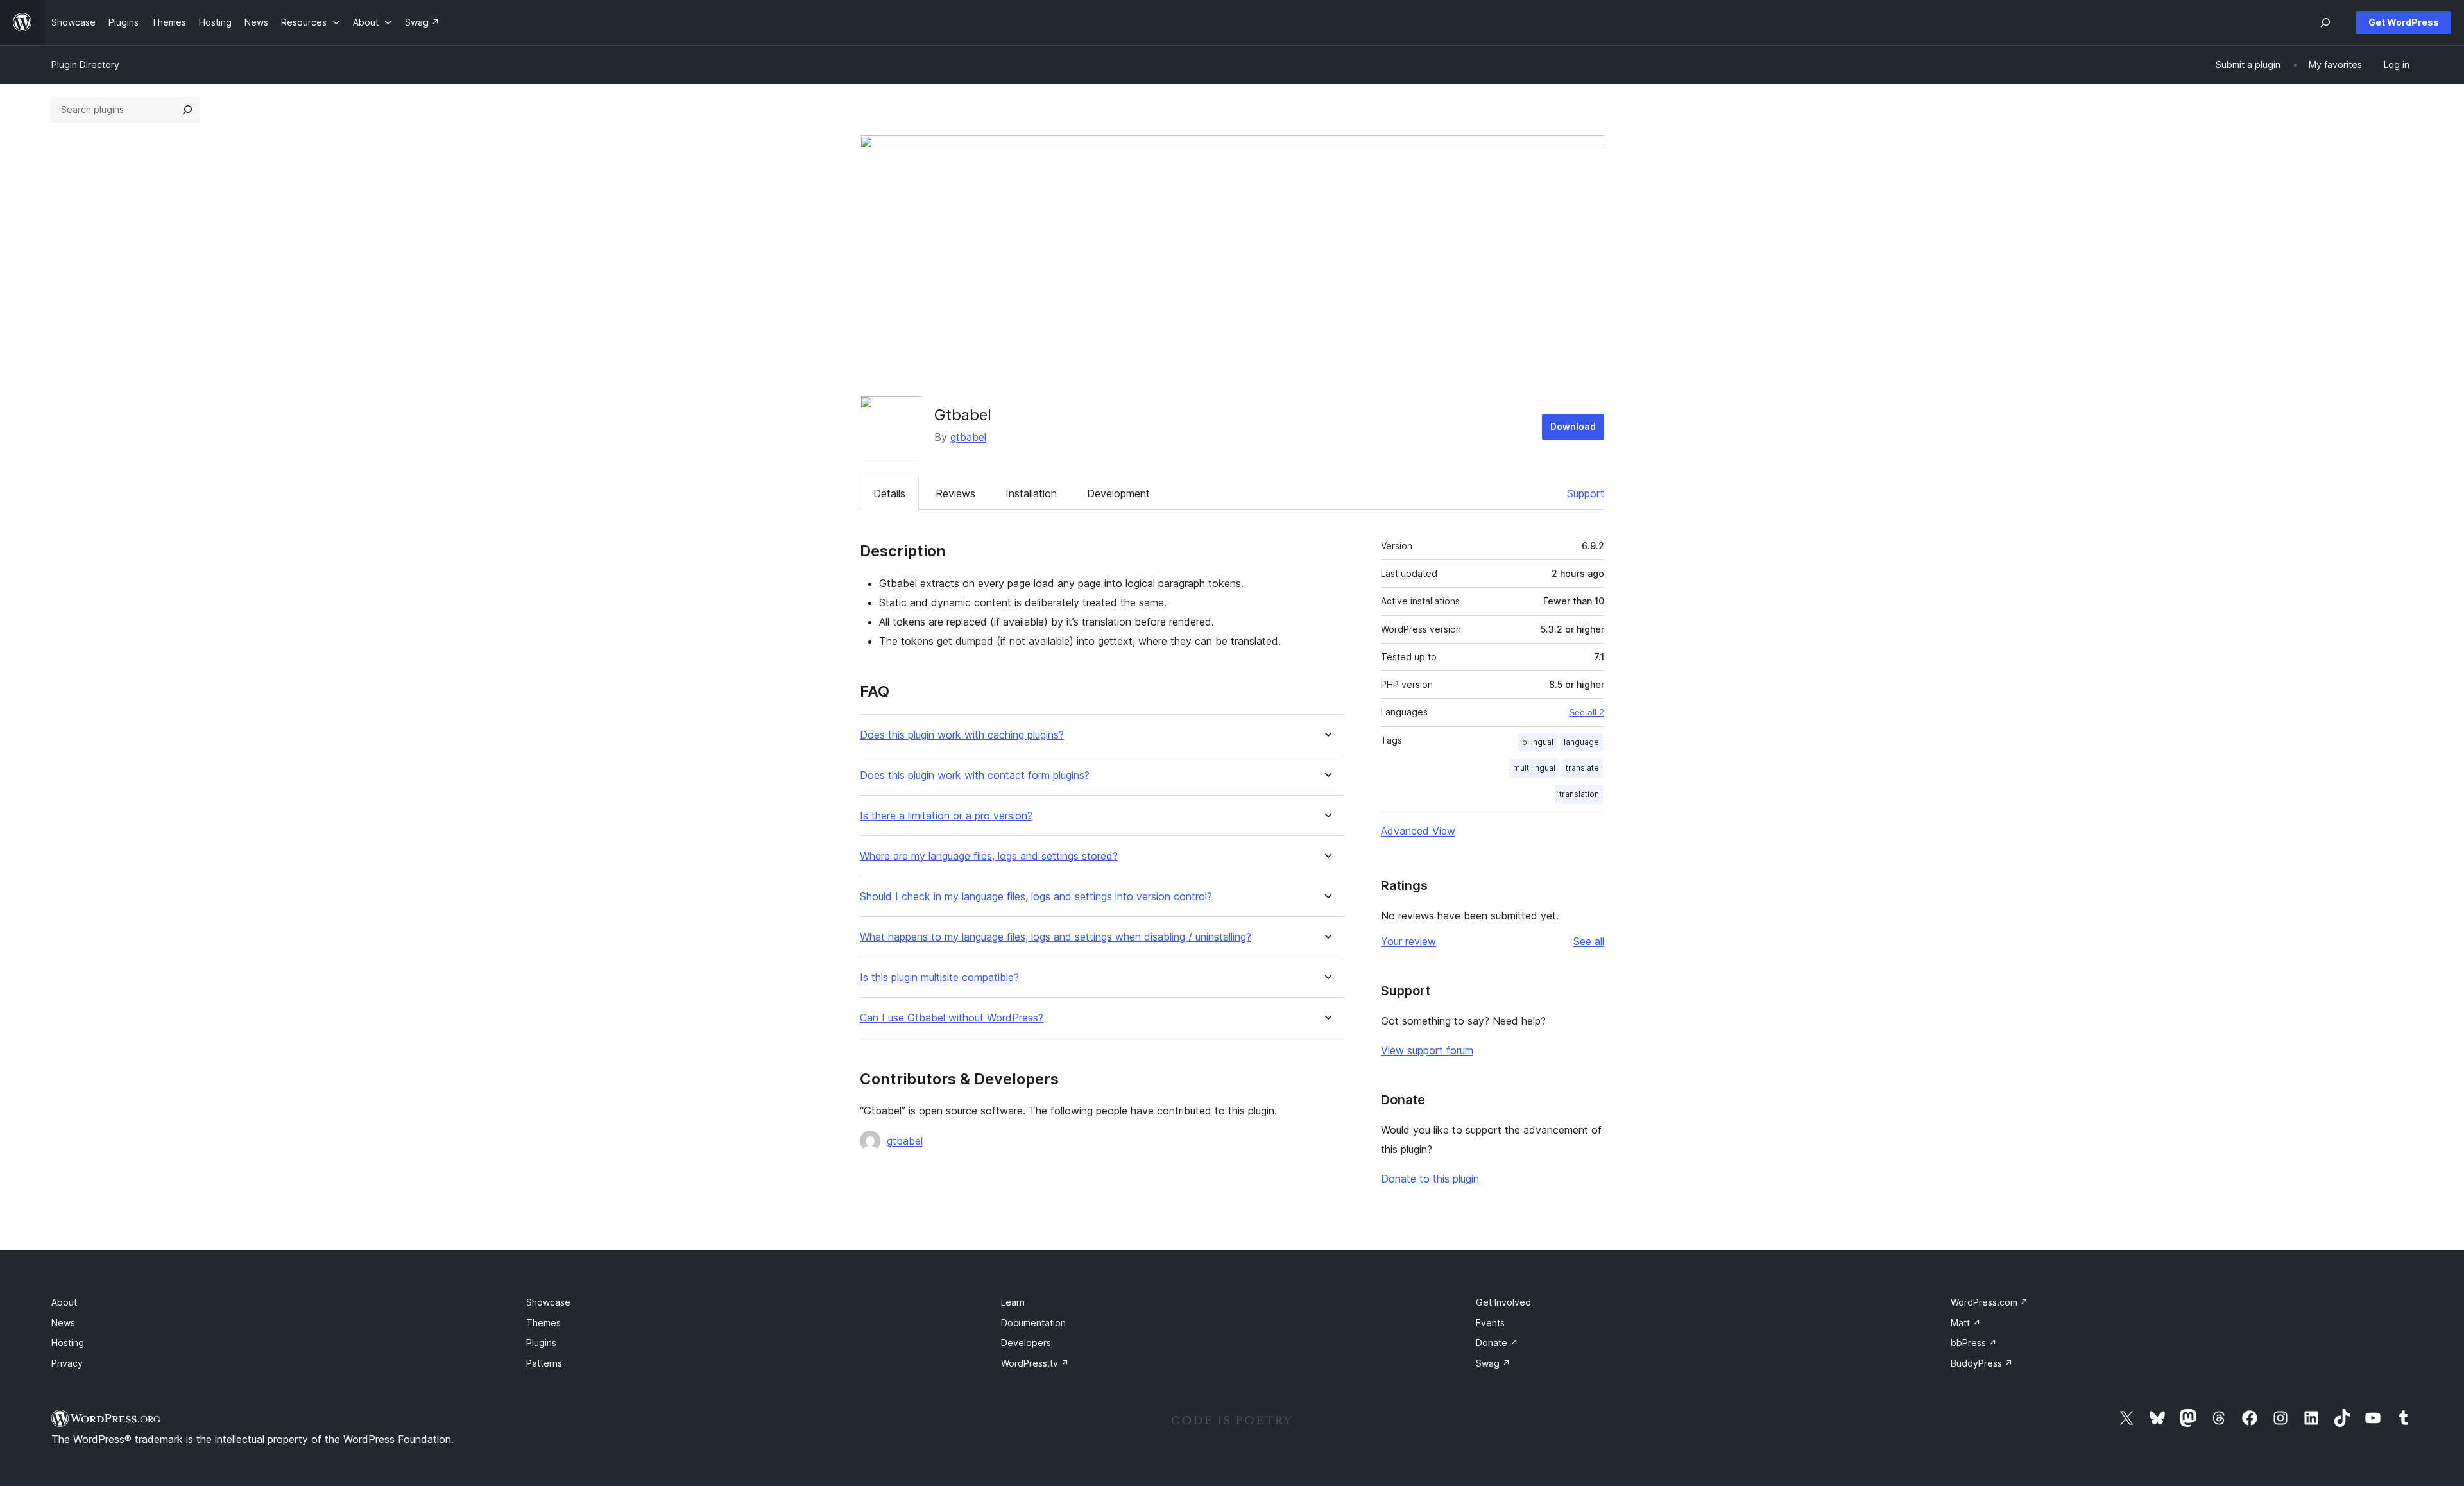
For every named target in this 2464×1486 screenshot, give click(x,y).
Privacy (67, 1363)
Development (1118, 493)
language (1581, 742)
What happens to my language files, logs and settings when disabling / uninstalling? (1056, 937)
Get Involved (1503, 1302)
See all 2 (1587, 712)
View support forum (1427, 1050)
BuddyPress (1982, 1363)
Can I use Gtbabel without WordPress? (952, 1018)
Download (1573, 426)
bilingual (1538, 742)
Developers (1026, 1343)
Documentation (1033, 1323)
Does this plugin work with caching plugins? (962, 735)
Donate (1497, 1343)
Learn (1013, 1302)
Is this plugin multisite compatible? (939, 978)
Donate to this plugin (1430, 1179)
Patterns (544, 1363)
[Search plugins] (187, 110)
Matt (1966, 1323)
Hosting (68, 1343)
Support (1586, 493)
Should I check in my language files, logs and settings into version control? (1036, 897)
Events (1490, 1323)
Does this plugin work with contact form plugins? (975, 775)
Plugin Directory (85, 64)
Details (889, 493)
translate (1582, 768)
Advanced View (1418, 831)
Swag (1493, 1363)
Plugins (541, 1343)
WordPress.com (1989, 1302)
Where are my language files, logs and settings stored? (989, 856)
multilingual (1534, 768)
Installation (1031, 493)
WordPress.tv (1035, 1363)
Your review (1408, 941)
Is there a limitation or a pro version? (946, 816)
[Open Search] (2325, 22)
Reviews (955, 493)
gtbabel (968, 437)
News (63, 1323)
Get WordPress (2404, 22)
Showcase (548, 1302)
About (64, 1302)
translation (1579, 794)
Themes (543, 1323)
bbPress (1974, 1343)
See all (1589, 941)
